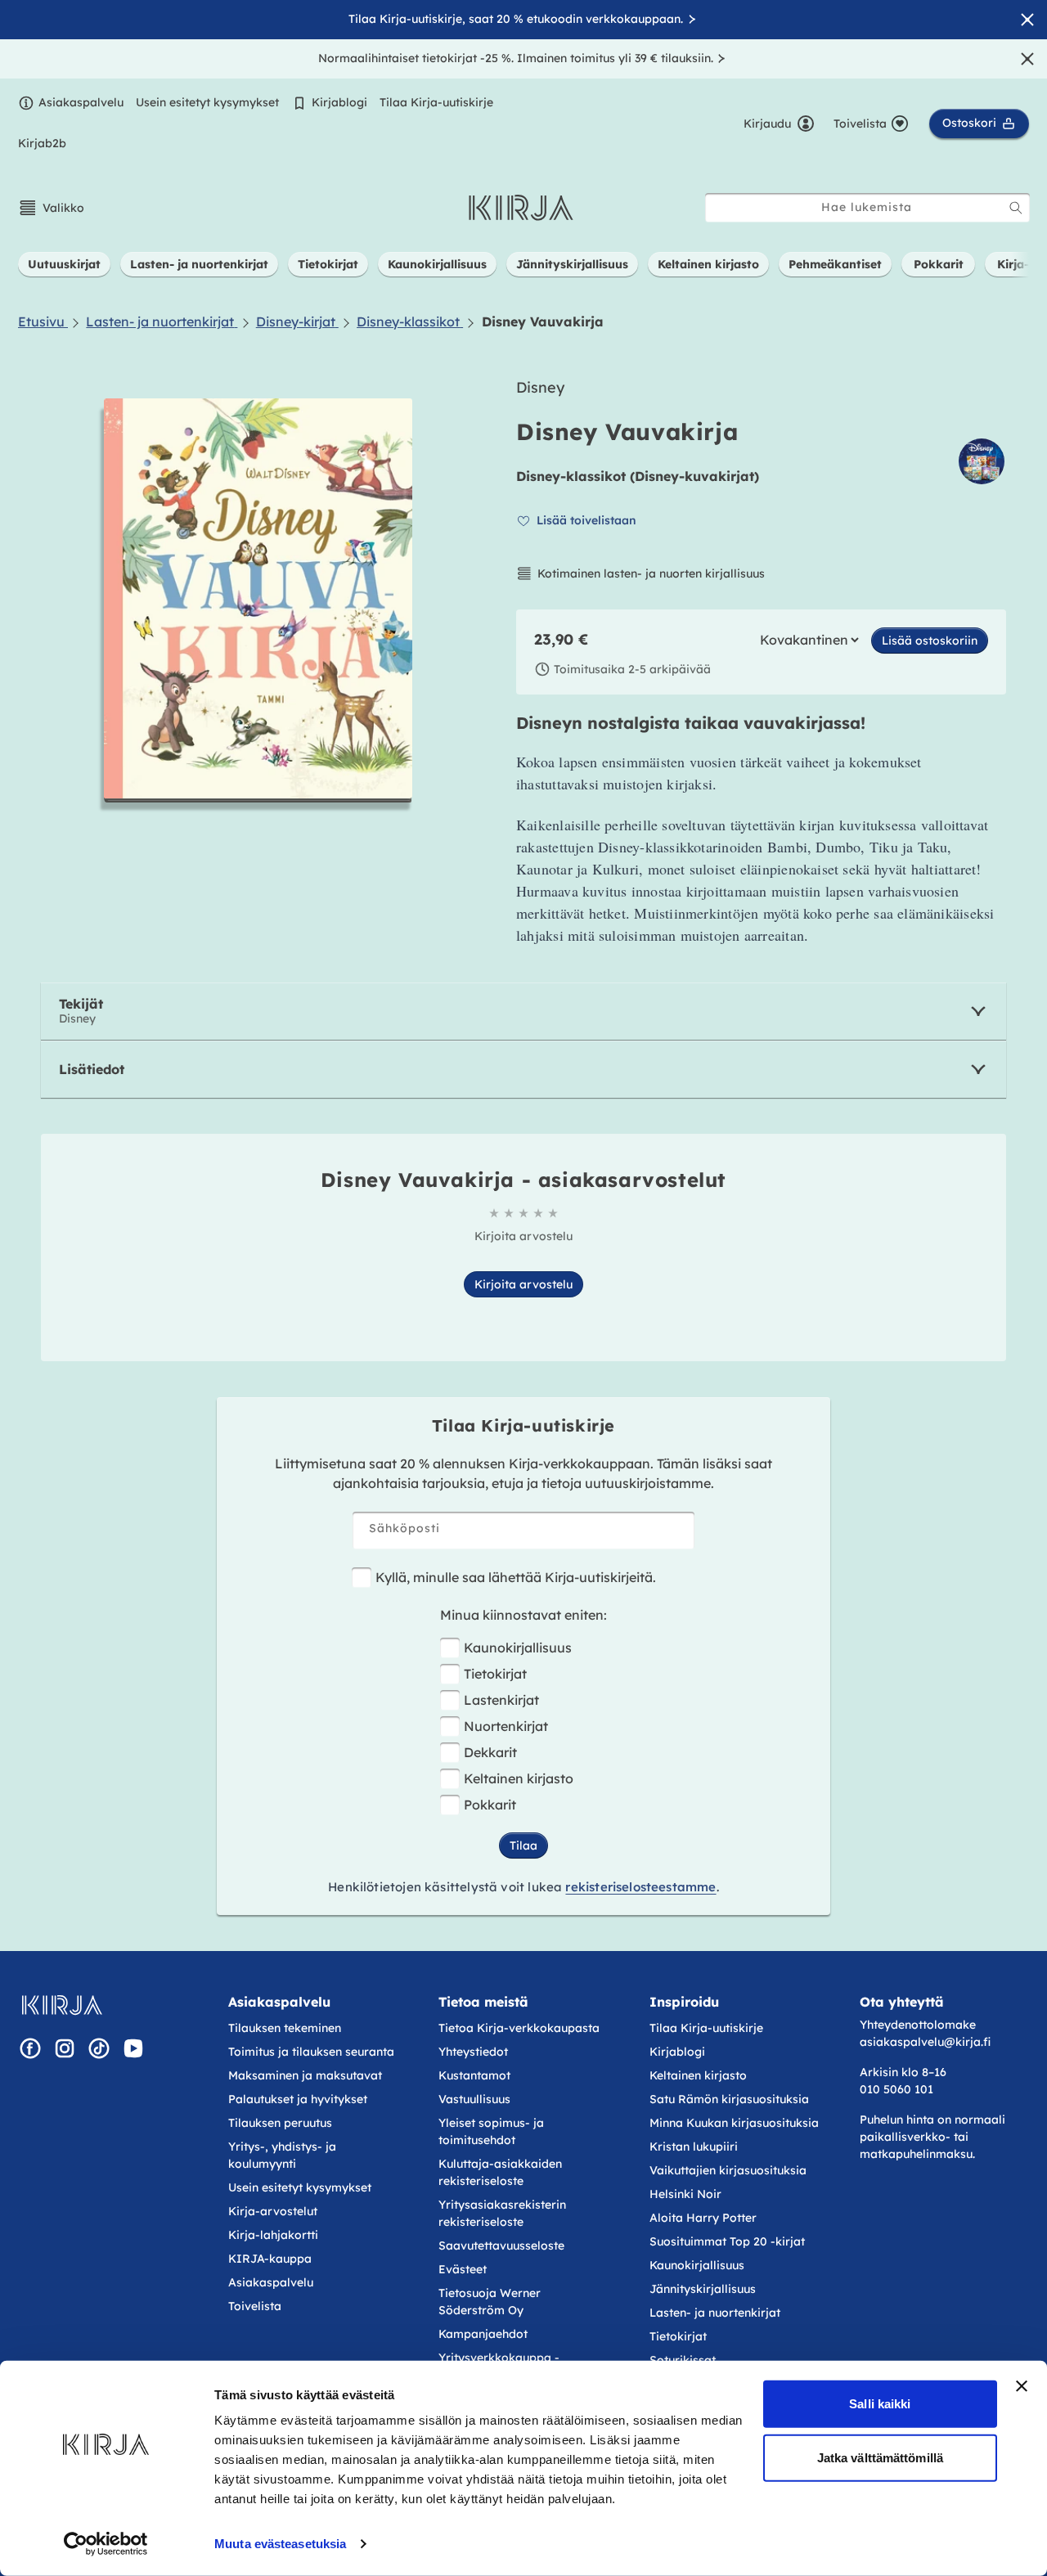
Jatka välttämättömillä (880, 2457)
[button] (51, 208)
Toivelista (255, 2306)
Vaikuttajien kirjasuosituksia (728, 2170)
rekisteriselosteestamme (640, 1887)
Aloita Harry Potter (703, 2218)
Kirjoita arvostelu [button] (523, 1284)
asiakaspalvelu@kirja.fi (925, 2042)
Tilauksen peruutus (280, 2123)
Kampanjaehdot (483, 2334)
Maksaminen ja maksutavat (305, 2075)
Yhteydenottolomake (918, 2025)
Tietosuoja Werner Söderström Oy (490, 2302)
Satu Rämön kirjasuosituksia (729, 2099)
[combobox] (867, 207)
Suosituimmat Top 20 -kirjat (727, 2241)
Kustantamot (474, 2075)
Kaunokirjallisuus (518, 1648)
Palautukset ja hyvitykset (298, 2099)
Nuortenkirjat (506, 1726)
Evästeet (463, 2269)
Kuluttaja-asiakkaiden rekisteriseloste (500, 2172)
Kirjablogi (339, 102)
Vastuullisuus (474, 2099)
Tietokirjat (495, 1674)
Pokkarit (490, 1805)
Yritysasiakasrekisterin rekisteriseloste (502, 2213)
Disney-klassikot (571, 476)
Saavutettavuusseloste (501, 2246)
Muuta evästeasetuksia (280, 2544)
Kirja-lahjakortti (273, 2235)
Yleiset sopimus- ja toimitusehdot (491, 2131)
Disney (540, 387)
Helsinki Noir (685, 2194)
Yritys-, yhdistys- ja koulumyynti (282, 2155)
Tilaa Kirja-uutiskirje (436, 102)
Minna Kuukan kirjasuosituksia (734, 2123)
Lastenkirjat (501, 1700)
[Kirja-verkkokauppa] (62, 2005)
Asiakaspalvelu (81, 102)
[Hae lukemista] (1016, 208)
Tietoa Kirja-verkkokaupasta (519, 2028)
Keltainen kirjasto (519, 1778)
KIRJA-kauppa (270, 2259)
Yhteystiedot (473, 2052)
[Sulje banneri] (1022, 2386)
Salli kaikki (880, 2404)
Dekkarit (490, 1752)
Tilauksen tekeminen (285, 2028)
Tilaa (523, 1845)
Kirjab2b (42, 143)
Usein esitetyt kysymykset (207, 102)
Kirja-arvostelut (273, 2211)
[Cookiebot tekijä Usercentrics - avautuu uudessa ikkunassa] (106, 2544)
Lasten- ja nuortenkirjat (715, 2313)
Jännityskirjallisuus (703, 2289)
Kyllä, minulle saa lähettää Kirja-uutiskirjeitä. (516, 1577)
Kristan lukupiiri (694, 2147)
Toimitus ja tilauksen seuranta (311, 2052)
